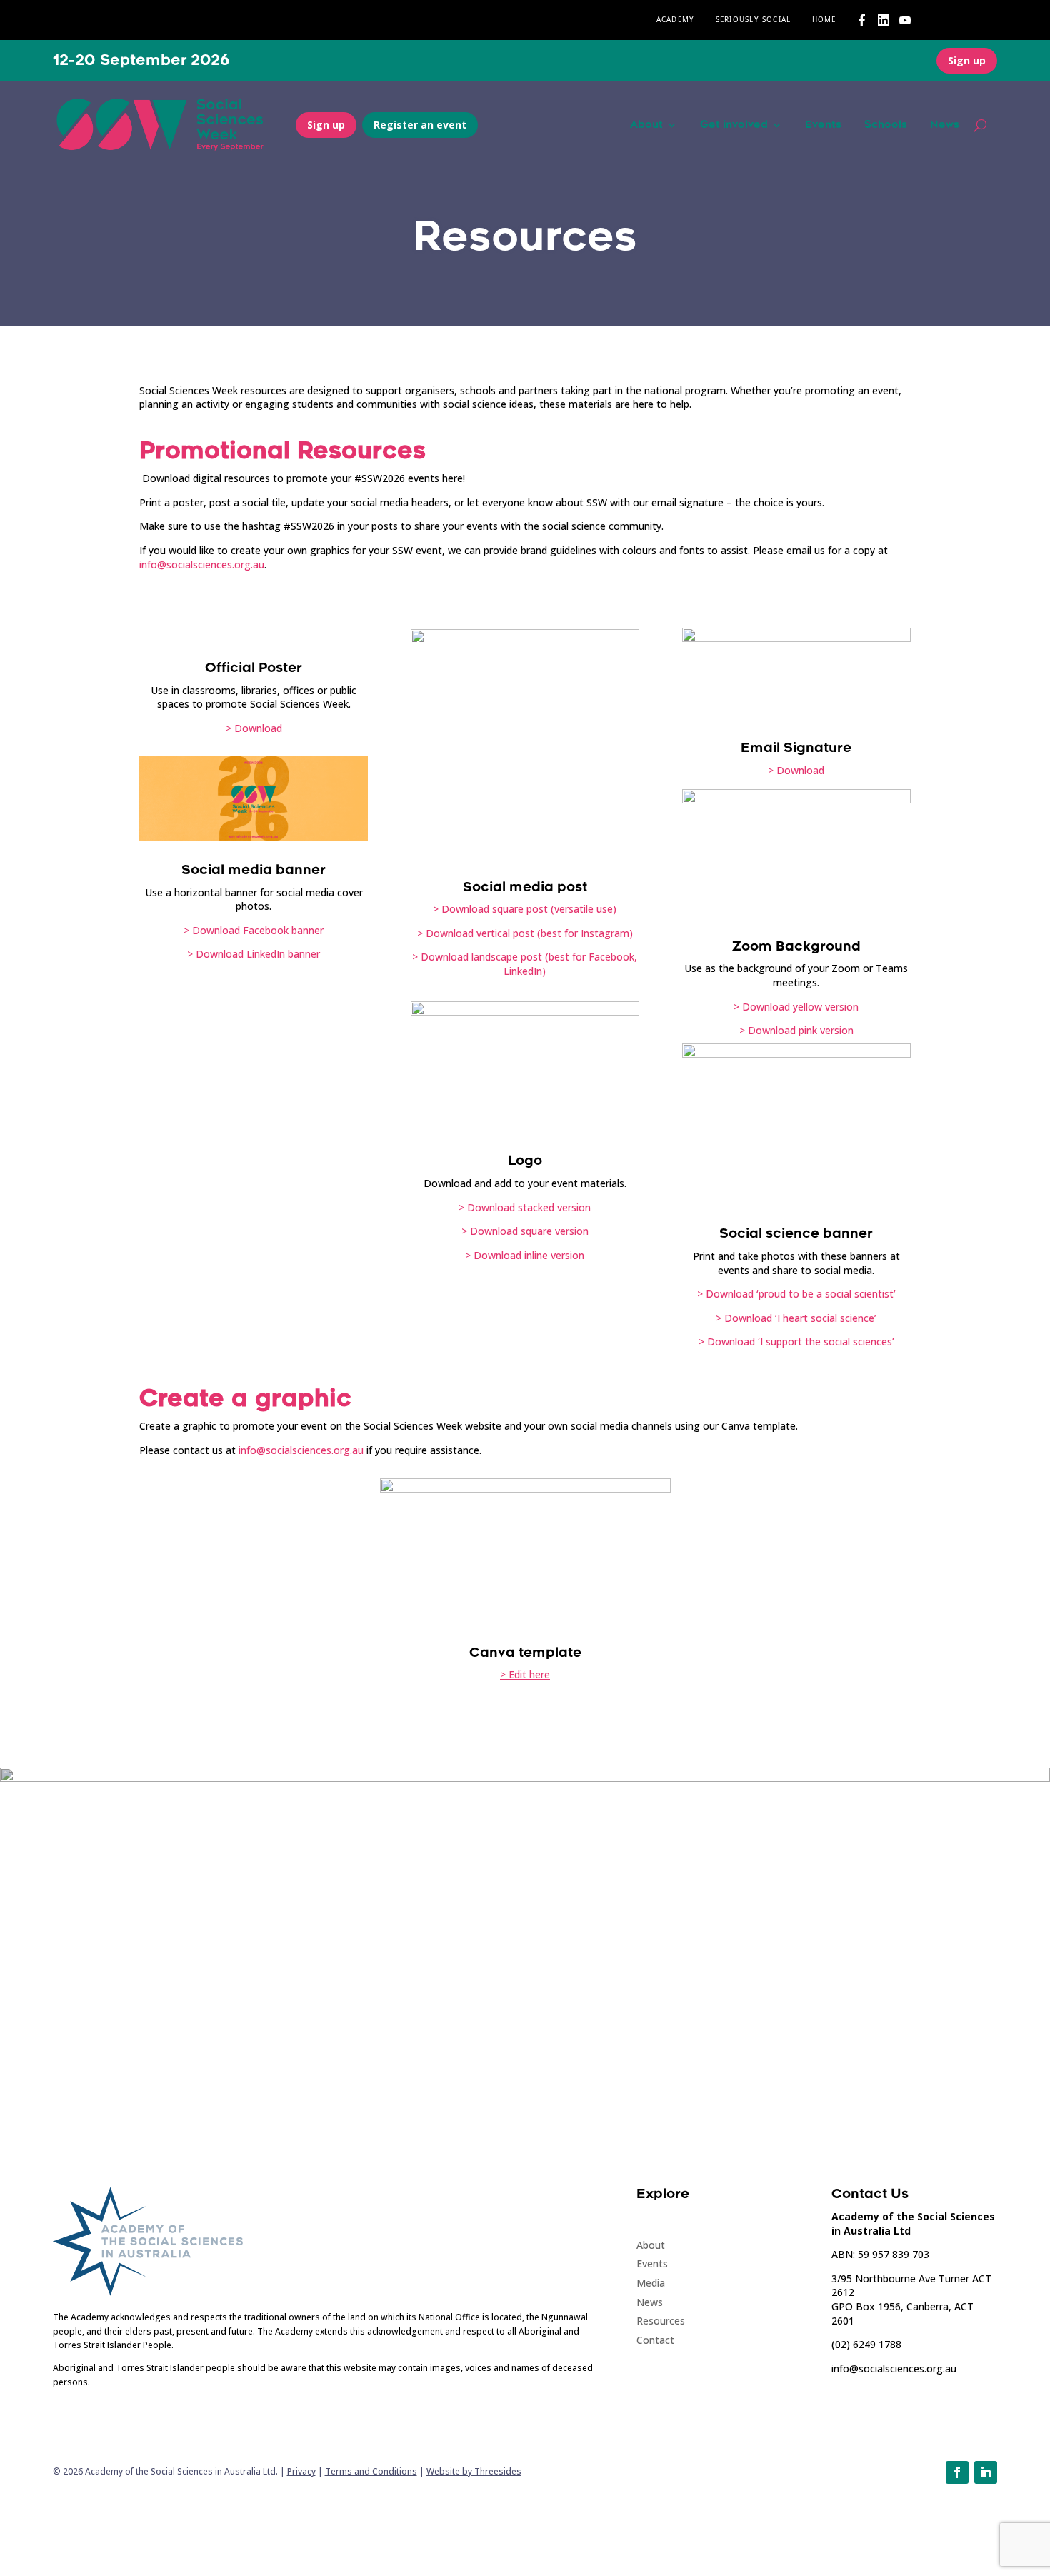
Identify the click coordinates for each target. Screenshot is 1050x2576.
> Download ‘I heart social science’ (796, 1318)
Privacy (301, 2471)
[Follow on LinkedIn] (986, 2472)
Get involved (734, 125)
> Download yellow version (796, 1007)
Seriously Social (754, 20)
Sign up (967, 60)
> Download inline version (525, 1255)
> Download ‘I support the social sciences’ (796, 1342)
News (945, 125)
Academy (676, 20)
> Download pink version (796, 1030)
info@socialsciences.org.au (202, 565)
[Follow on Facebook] (957, 2472)
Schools (886, 125)
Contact (655, 2340)
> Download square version (525, 1231)
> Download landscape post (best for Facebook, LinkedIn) (525, 964)
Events (823, 125)
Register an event (420, 125)
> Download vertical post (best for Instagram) (525, 933)
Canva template (525, 1653)
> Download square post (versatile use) (525, 909)
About (646, 125)
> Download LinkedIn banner (254, 954)
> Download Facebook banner (254, 930)
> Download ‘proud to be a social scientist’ (796, 1294)
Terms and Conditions (371, 2471)
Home (824, 20)
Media (651, 2283)
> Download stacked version (525, 1207)
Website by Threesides (474, 2471)
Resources (661, 2321)
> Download (254, 728)
